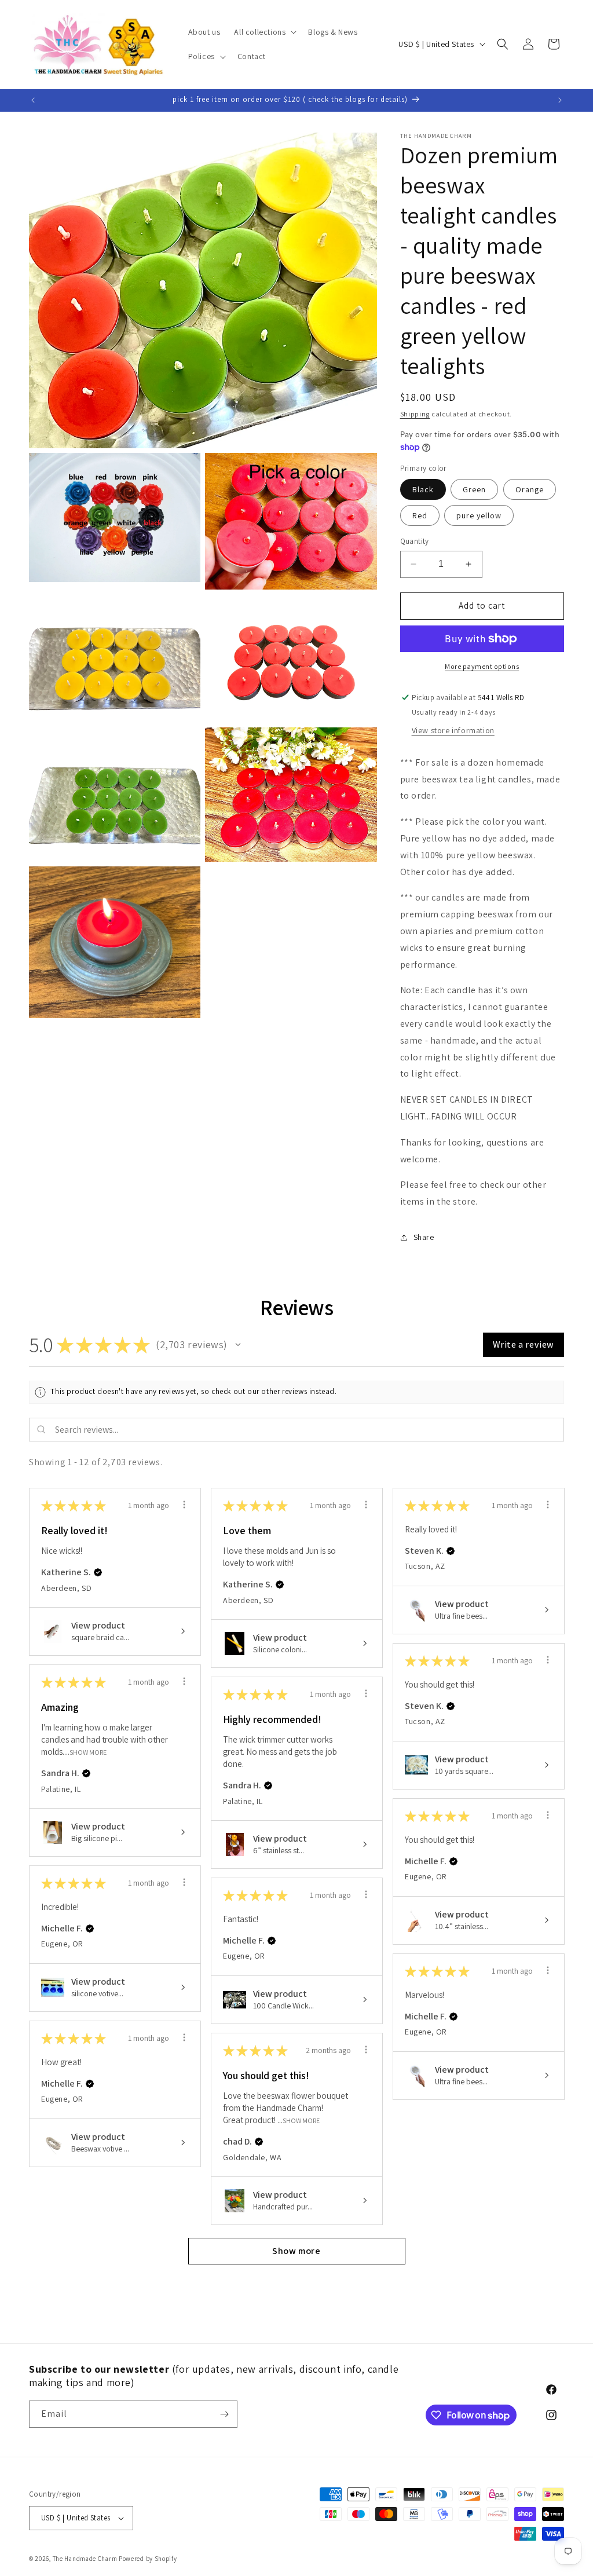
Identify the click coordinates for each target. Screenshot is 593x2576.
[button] (264, 32)
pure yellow (479, 515)
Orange (530, 489)
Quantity (415, 541)
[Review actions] (184, 1505)
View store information (453, 730)
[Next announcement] (560, 100)
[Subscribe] (224, 2414)
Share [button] (424, 1237)
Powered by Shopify (148, 2559)
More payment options (482, 666)
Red (420, 515)
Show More (88, 1752)
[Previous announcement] (33, 100)
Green (474, 489)
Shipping (415, 414)
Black (423, 489)
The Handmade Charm (85, 2559)
